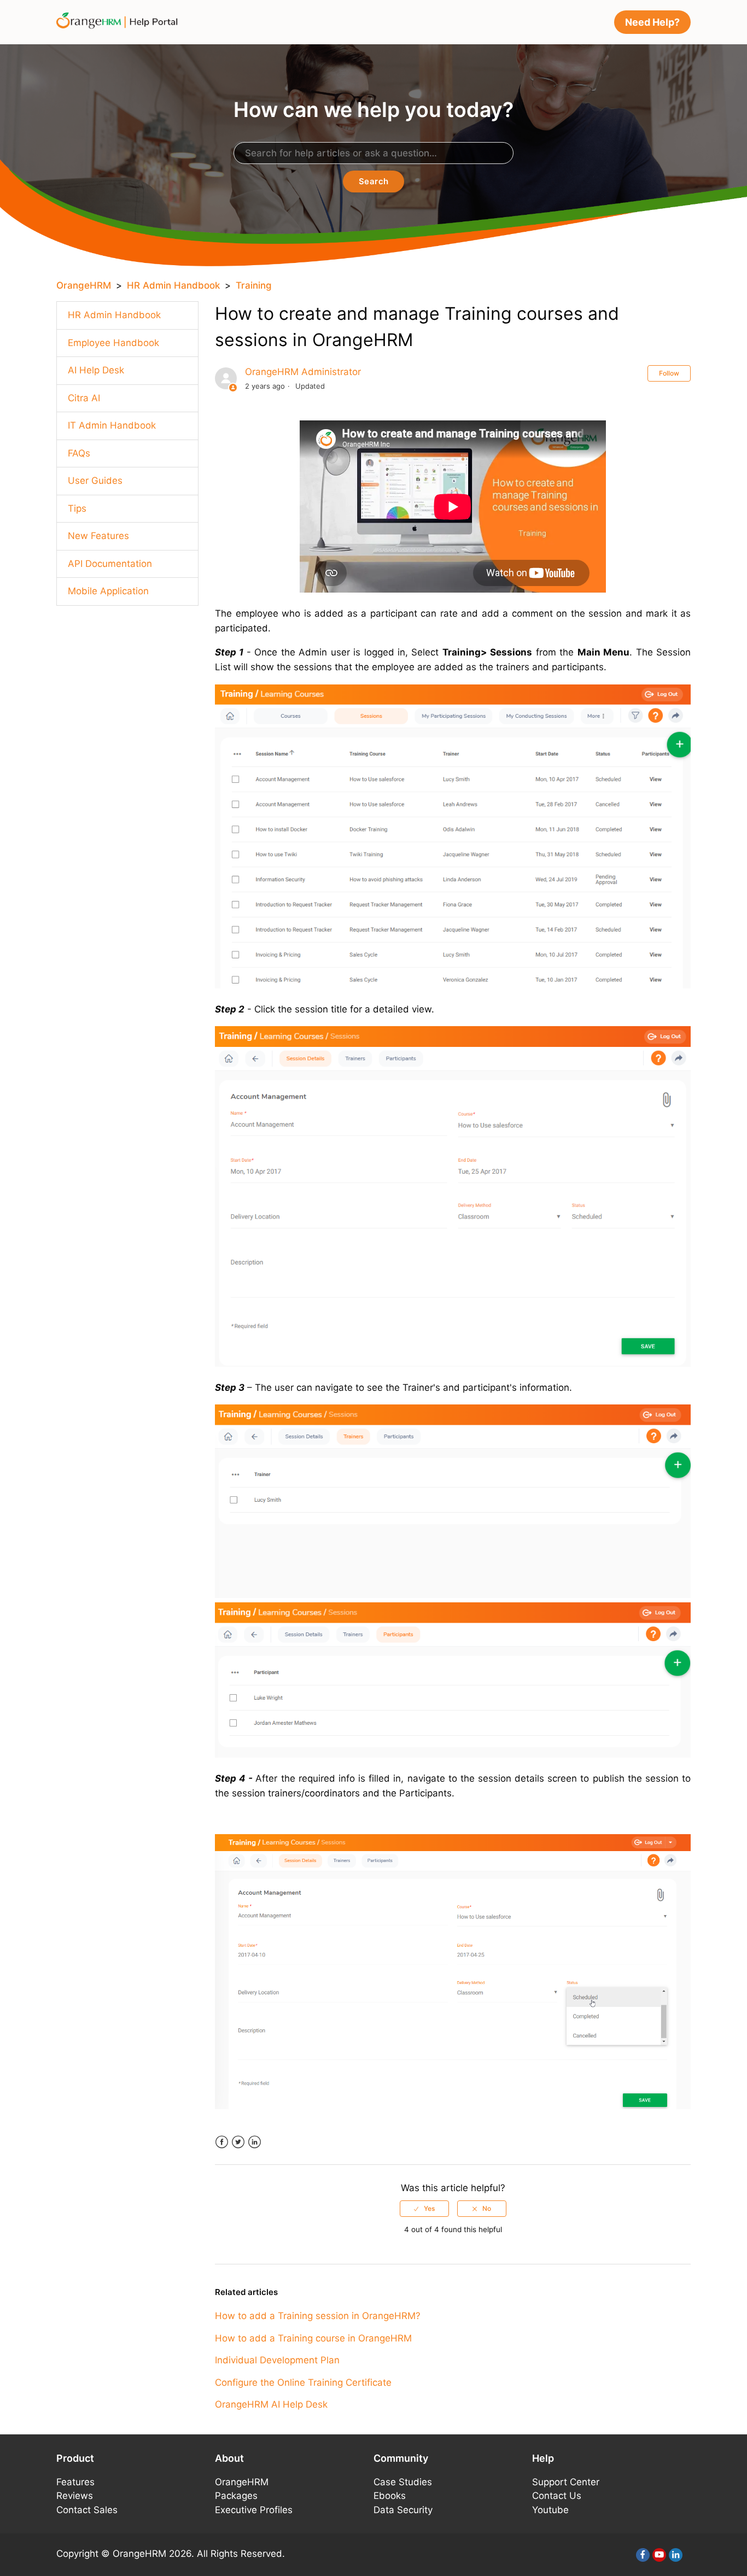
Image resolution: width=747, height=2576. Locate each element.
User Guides (95, 481)
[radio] (424, 2209)
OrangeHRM (84, 285)
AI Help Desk (96, 370)
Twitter (238, 2142)
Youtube (550, 2510)
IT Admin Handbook (112, 425)
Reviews (75, 2496)
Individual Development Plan (277, 2360)
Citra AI (84, 398)
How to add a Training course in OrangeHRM (313, 2338)
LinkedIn (255, 2142)
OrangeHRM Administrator (303, 372)
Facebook (222, 2142)
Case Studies (403, 2482)
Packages (236, 2496)
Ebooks (390, 2496)
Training (254, 285)
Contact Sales (87, 2510)
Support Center (566, 2482)
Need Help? (652, 22)
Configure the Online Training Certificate (303, 2382)
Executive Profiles (254, 2510)
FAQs (79, 453)
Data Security (403, 2510)
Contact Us (557, 2496)
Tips (77, 508)
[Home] (121, 21)
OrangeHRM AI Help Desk (271, 2404)
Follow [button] (669, 373)
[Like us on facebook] (643, 2555)
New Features (98, 536)
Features (75, 2482)
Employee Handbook (113, 343)
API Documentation (110, 564)
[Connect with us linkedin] (676, 2555)
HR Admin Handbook (173, 285)
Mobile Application (108, 591)
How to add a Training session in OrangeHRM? (318, 2316)
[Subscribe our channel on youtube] (659, 2555)
